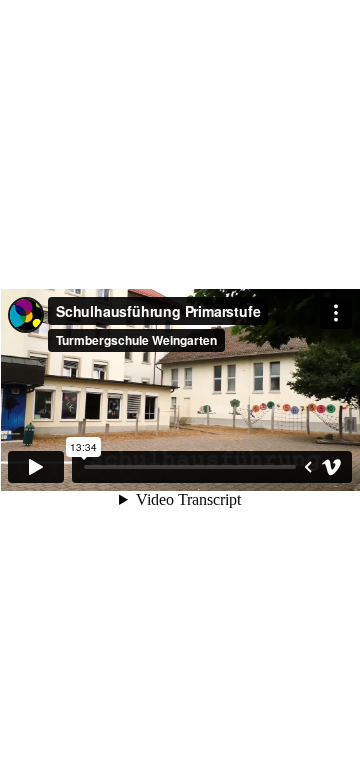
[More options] (336, 313)
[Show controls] (308, 467)
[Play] (36, 467)
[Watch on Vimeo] (332, 467)
